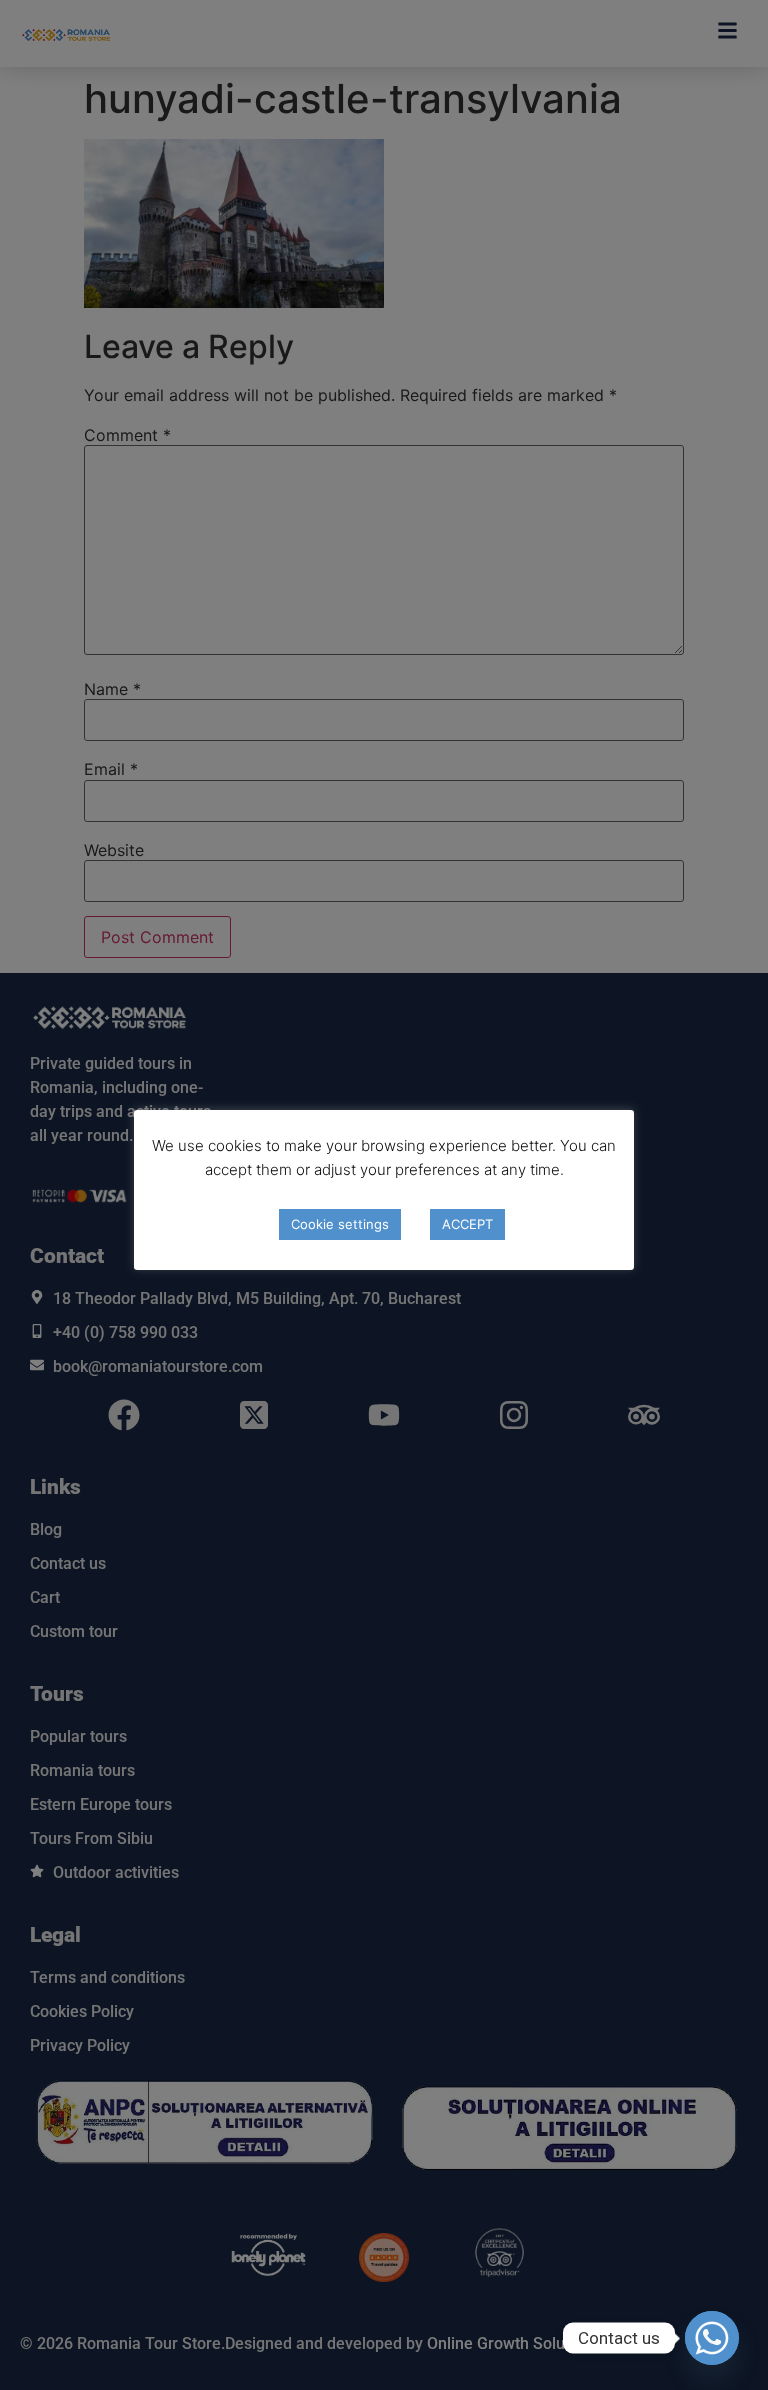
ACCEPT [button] (467, 1224)
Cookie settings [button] (340, 1224)
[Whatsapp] (712, 2338)
